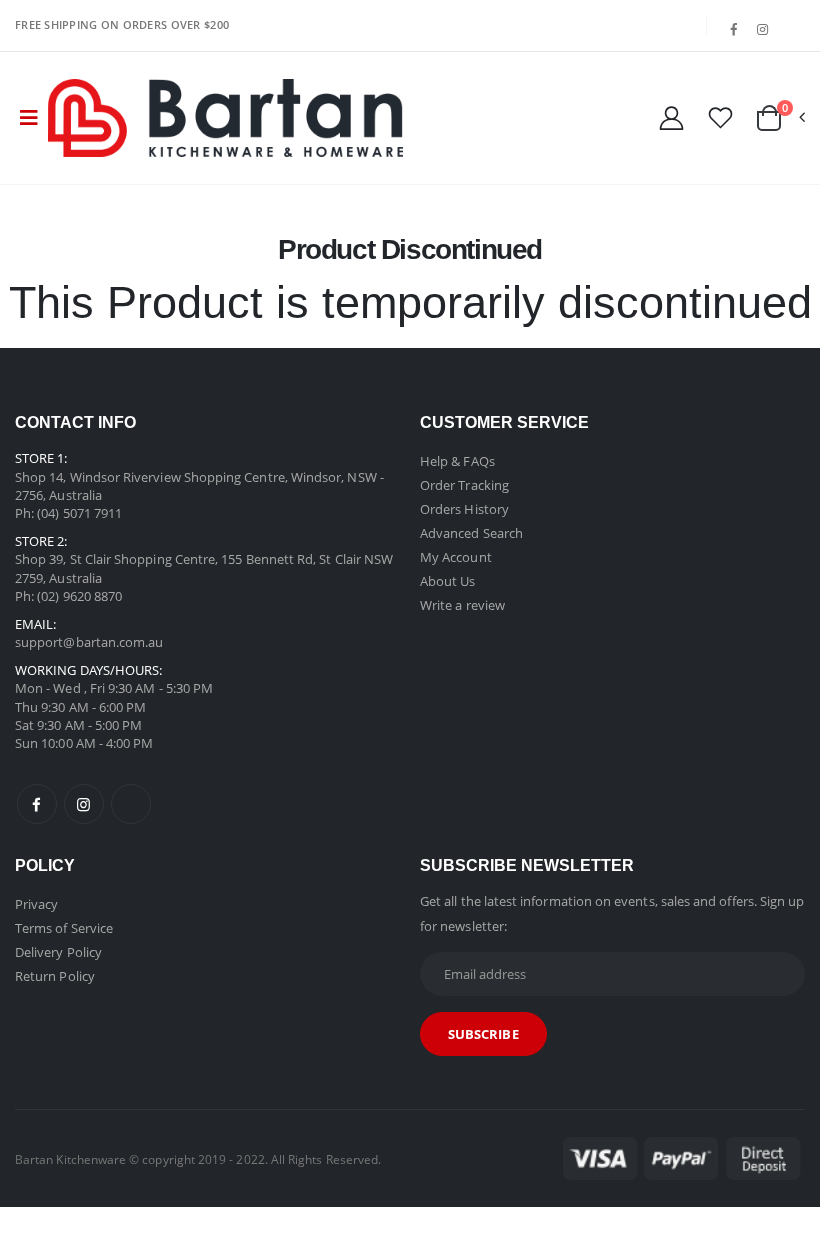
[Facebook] (734, 30)
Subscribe (483, 1034)
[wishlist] (720, 117)
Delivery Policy (58, 952)
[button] (779, 118)
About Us (448, 581)
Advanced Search (471, 533)
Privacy (36, 904)
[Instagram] (763, 30)
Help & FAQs (457, 461)
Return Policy (55, 976)
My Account (456, 557)
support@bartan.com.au (89, 642)
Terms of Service (64, 928)
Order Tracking (464, 485)
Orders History (464, 509)
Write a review (462, 605)
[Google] (792, 21)
